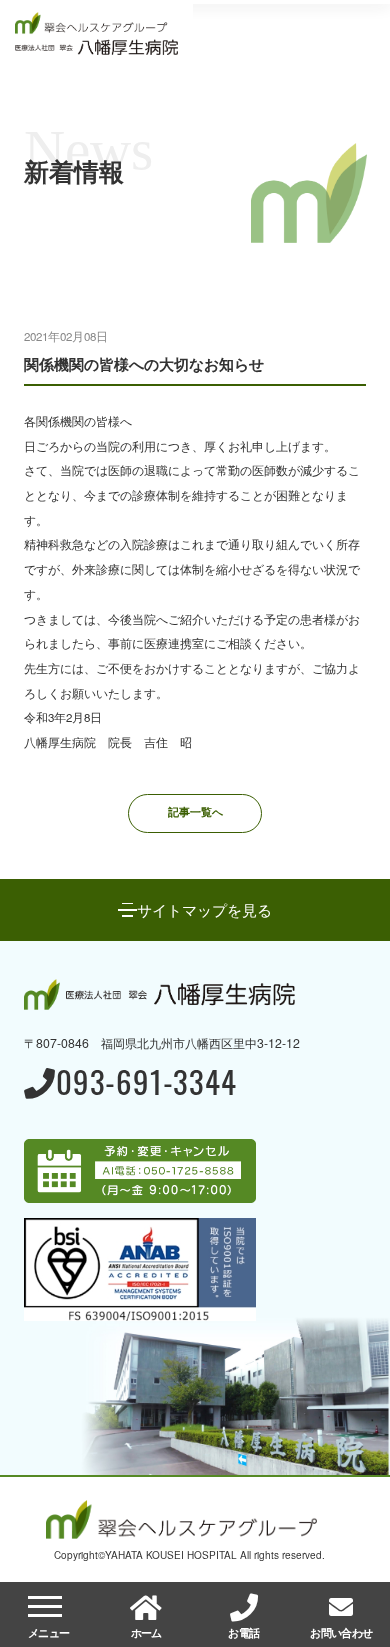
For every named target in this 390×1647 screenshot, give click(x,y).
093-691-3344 (146, 1084)
